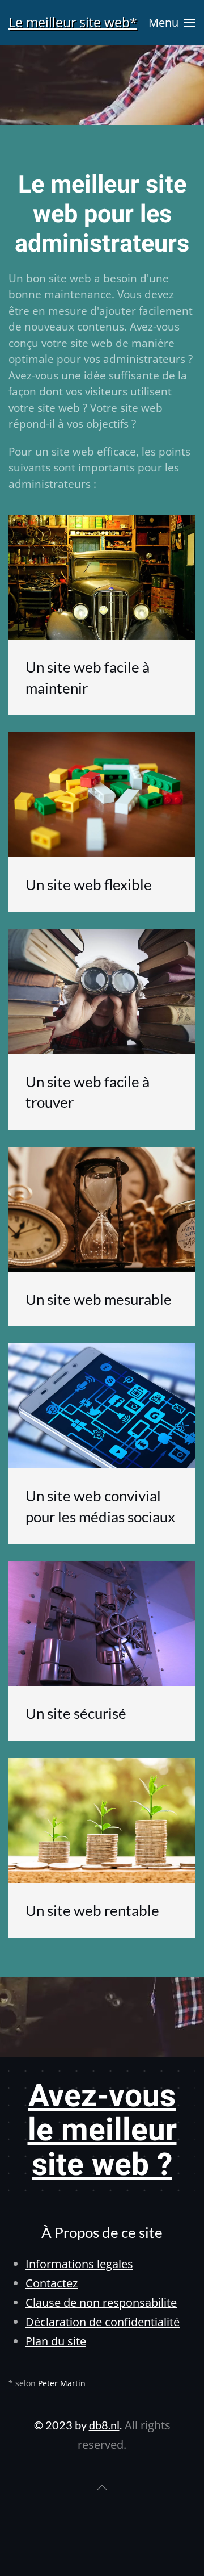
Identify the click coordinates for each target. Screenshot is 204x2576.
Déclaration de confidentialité (103, 2322)
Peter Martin (62, 2383)
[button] (172, 23)
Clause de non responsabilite (101, 2302)
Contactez (52, 2283)
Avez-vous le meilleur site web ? (102, 2131)
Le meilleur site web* (73, 22)
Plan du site (56, 2341)
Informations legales (79, 2264)
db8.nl (104, 2425)
